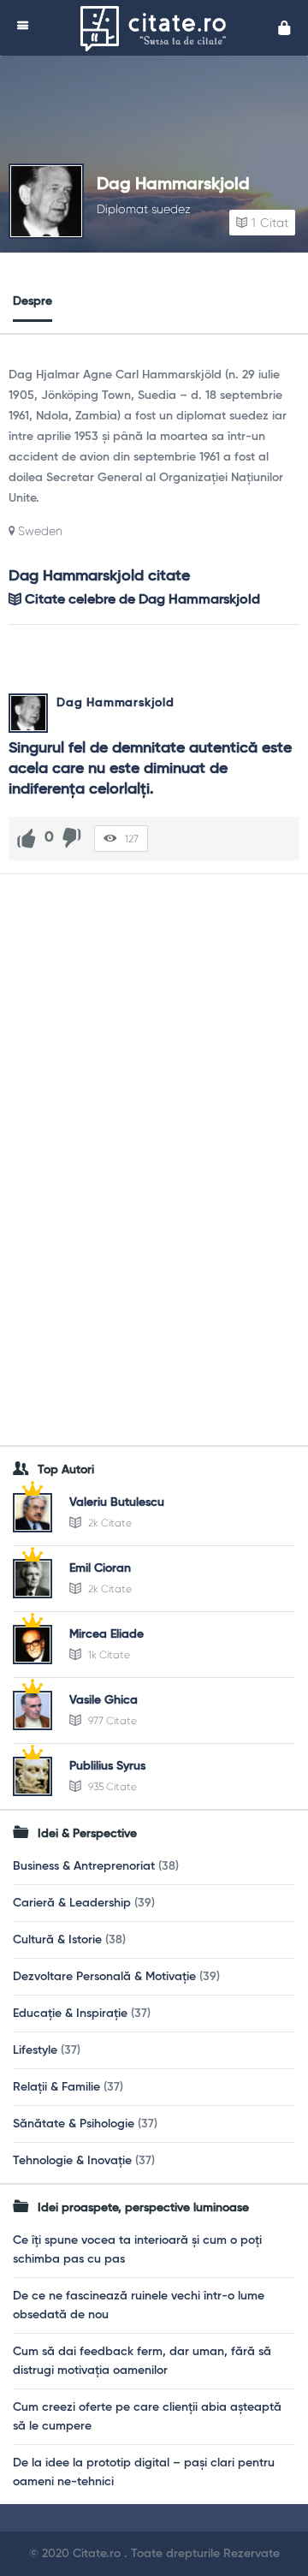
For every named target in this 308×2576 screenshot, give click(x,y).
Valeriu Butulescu (117, 1502)
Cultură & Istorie (57, 1940)
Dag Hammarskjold (173, 185)
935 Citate (111, 1787)
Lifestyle (35, 2050)
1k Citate (108, 1655)
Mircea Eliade (107, 1634)
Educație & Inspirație (70, 2014)
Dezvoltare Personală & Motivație (104, 1977)
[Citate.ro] (157, 28)
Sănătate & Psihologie (74, 2124)
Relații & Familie (56, 2087)
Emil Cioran (100, 1568)
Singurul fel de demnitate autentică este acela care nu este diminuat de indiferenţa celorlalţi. (152, 769)
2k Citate (109, 1523)
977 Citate (111, 1721)
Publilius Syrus (107, 1766)
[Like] (27, 838)
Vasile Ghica (104, 1700)
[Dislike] (72, 838)
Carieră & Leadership (72, 1903)
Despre (33, 301)
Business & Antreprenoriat (84, 1866)
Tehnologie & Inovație (72, 2161)
